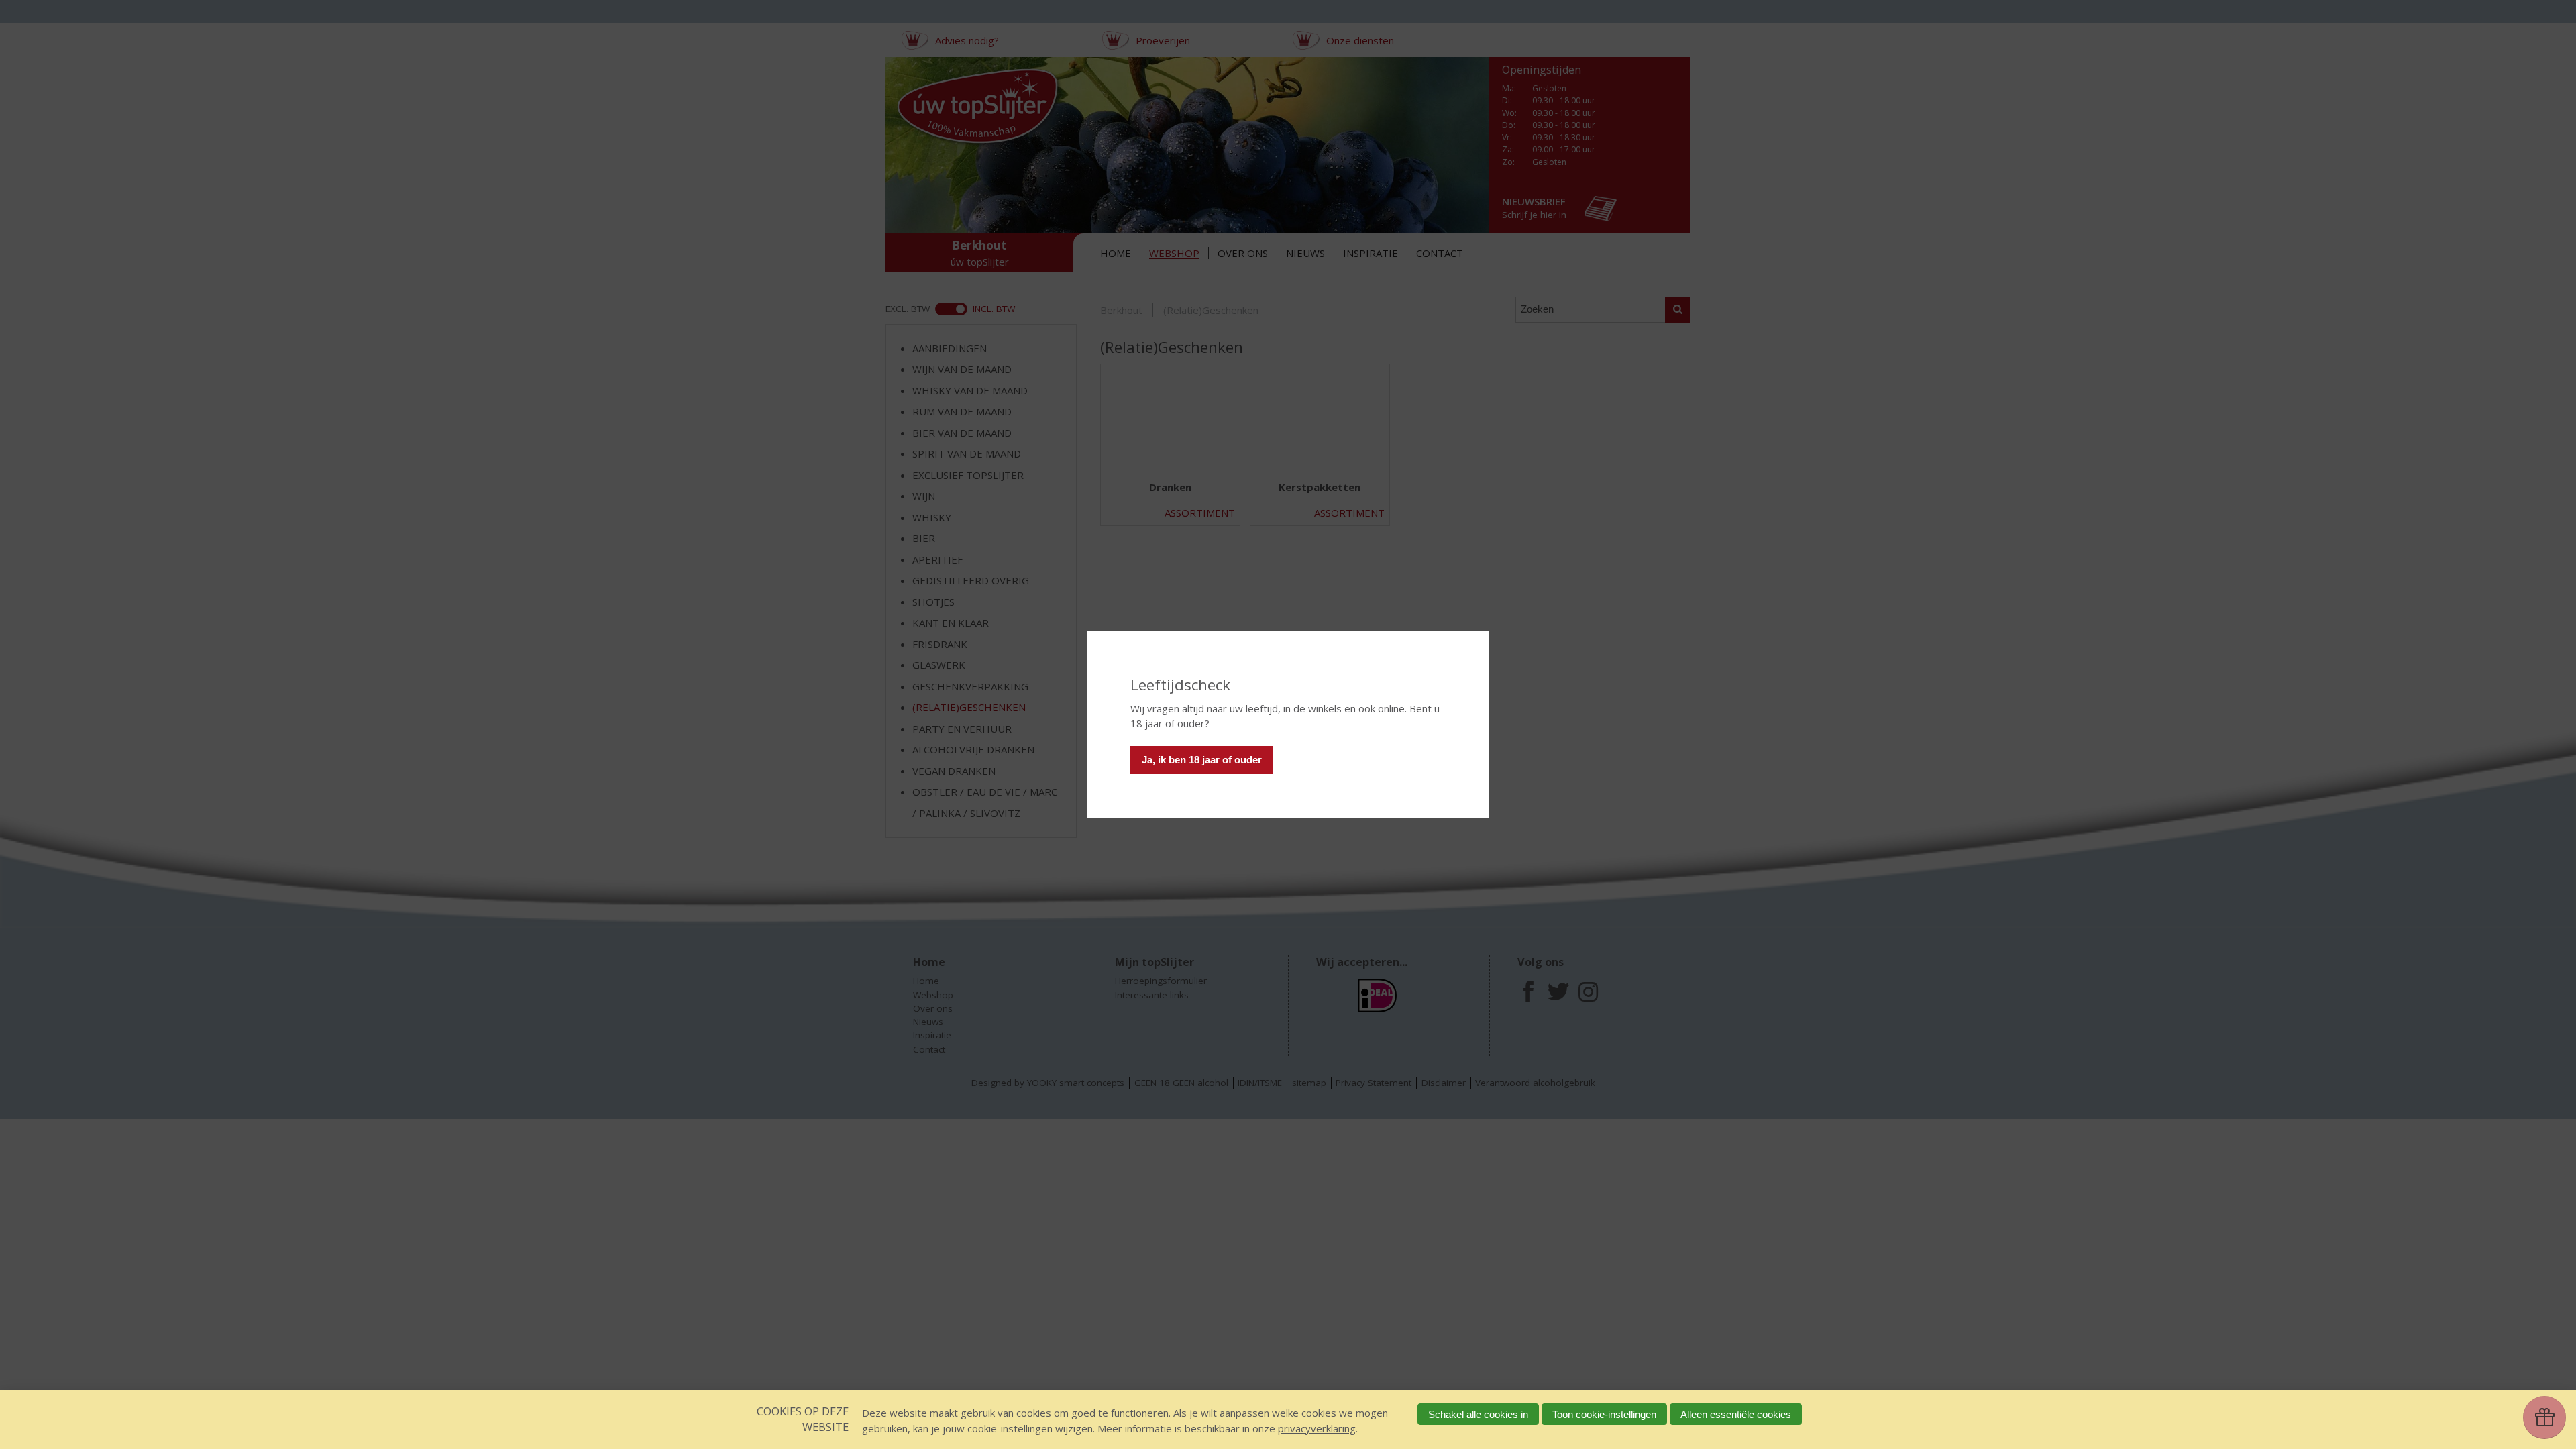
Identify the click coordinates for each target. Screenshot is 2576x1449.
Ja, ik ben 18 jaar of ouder (1202, 760)
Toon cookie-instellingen (1604, 1414)
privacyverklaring (1317, 1428)
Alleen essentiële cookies (1736, 1414)
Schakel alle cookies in (1478, 1414)
